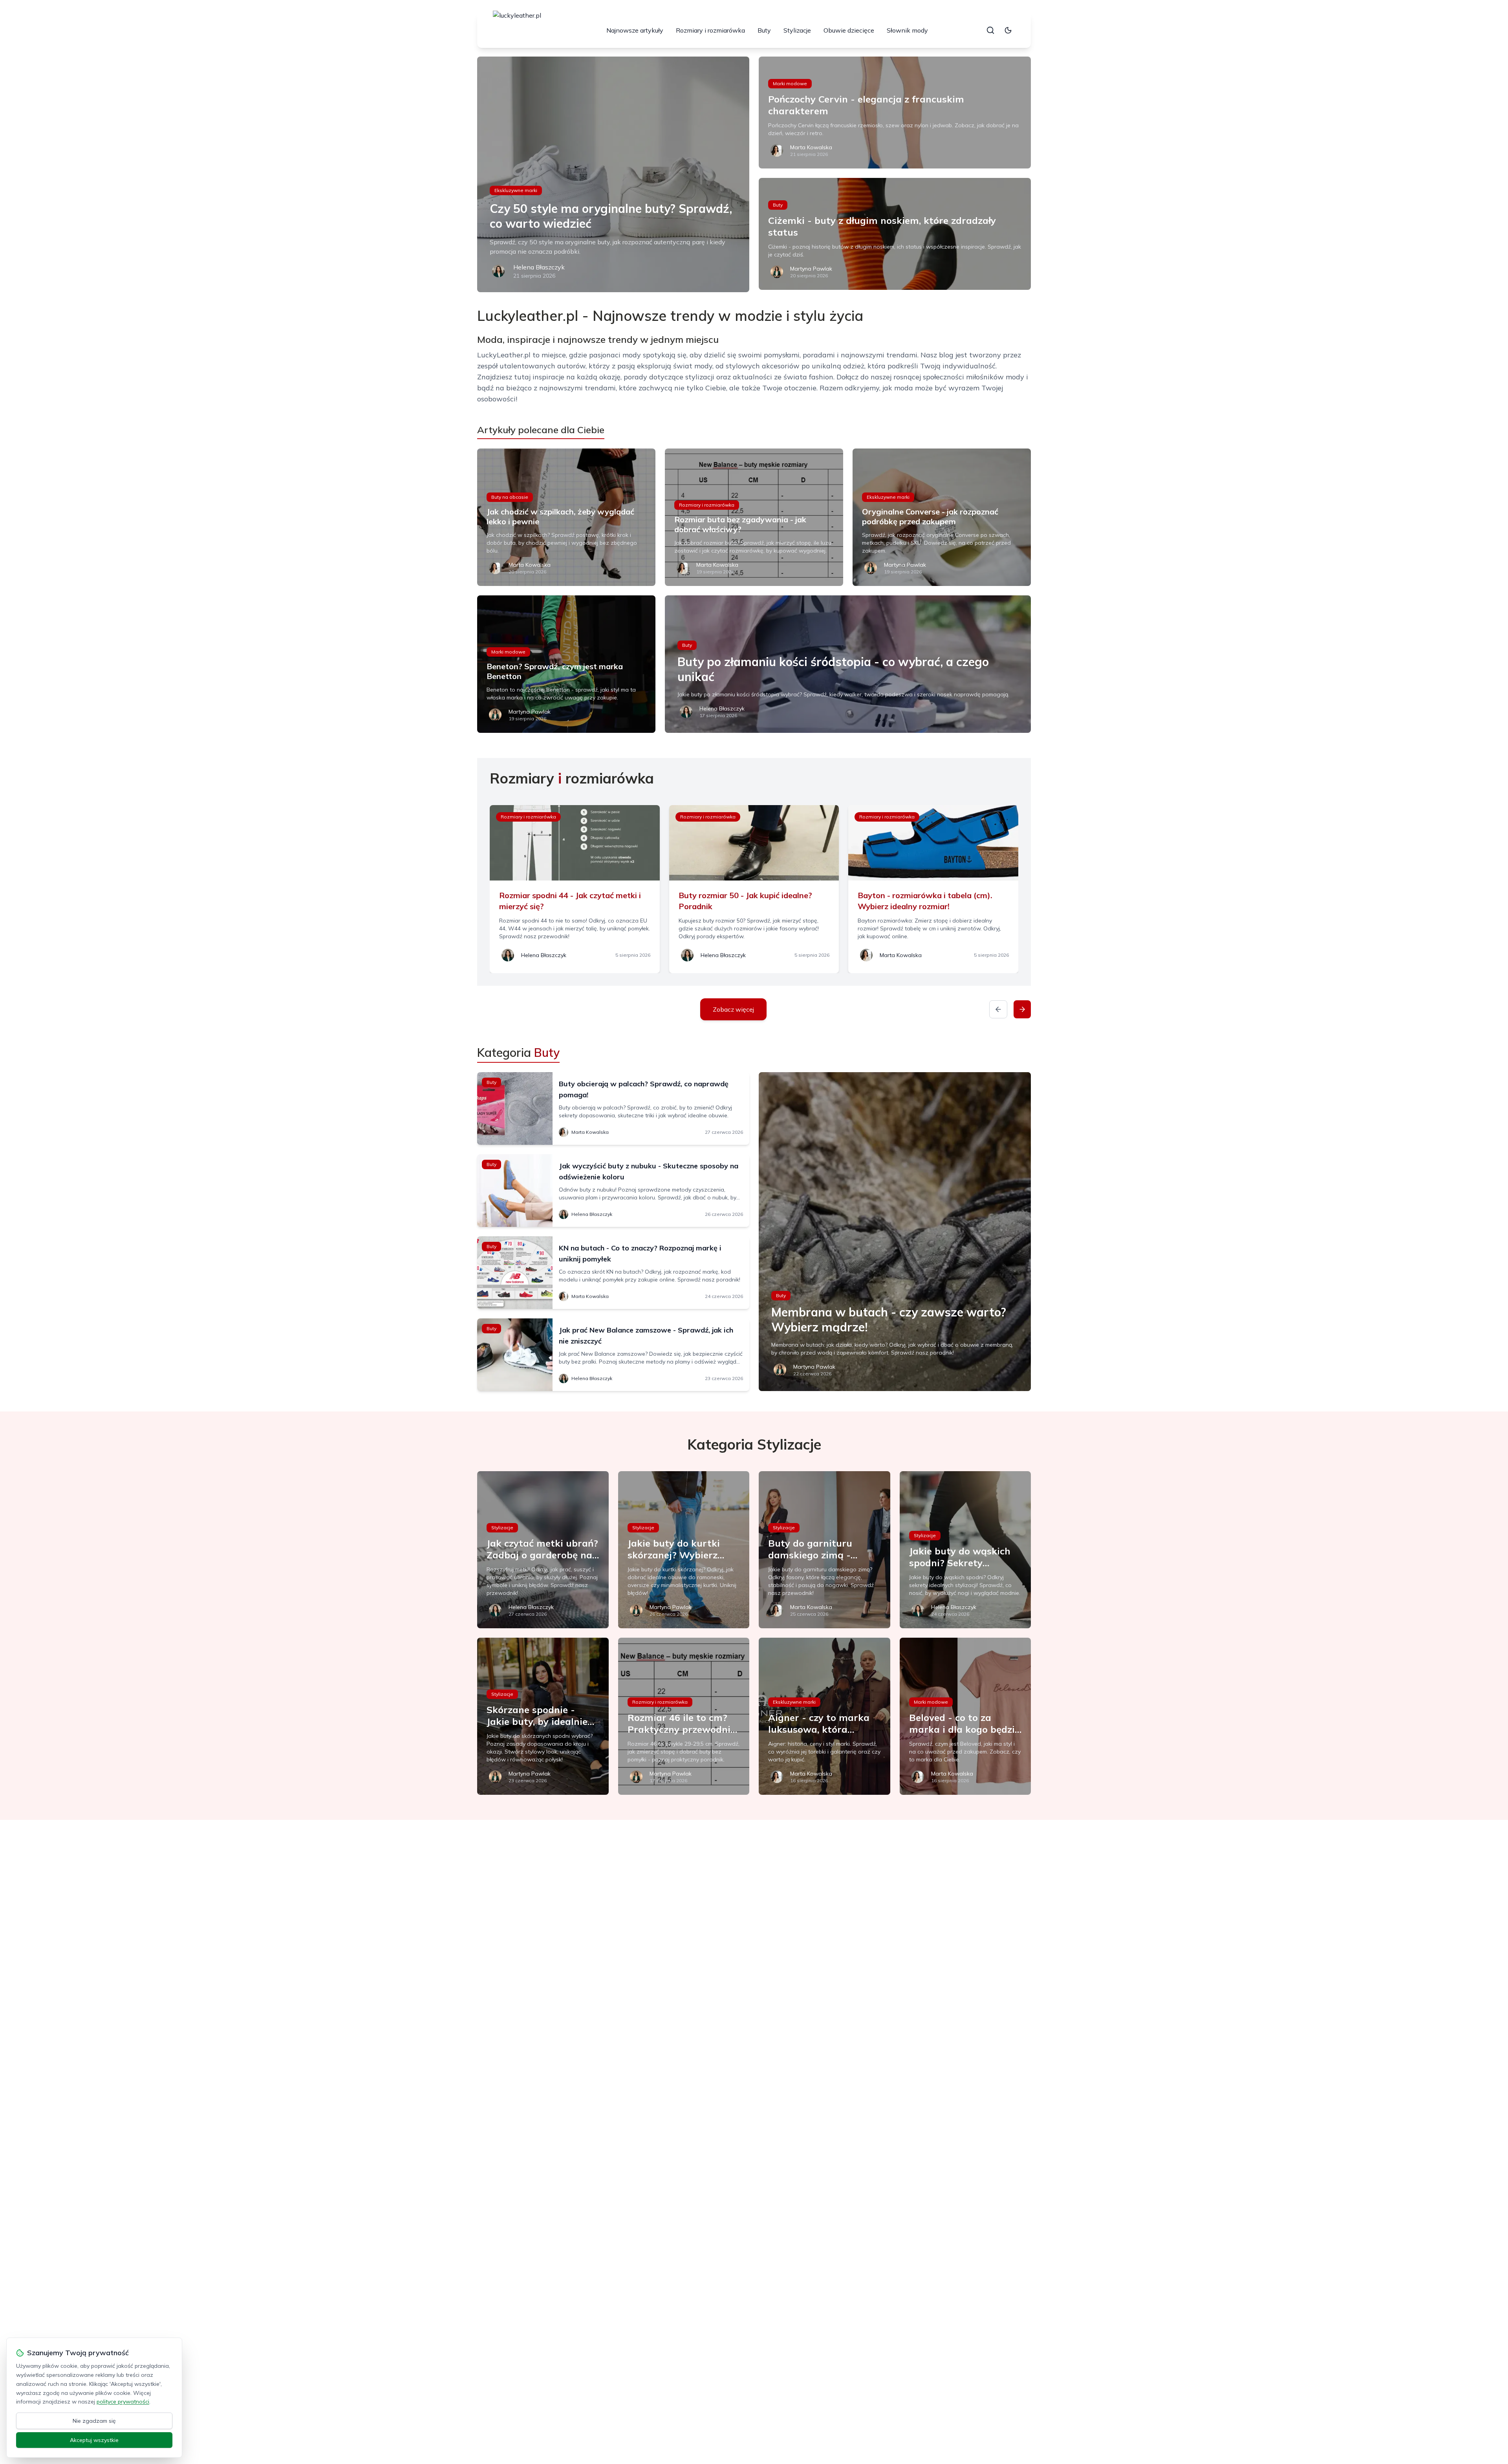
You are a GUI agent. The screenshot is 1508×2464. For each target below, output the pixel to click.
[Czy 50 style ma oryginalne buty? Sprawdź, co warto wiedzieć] (613, 174)
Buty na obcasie (510, 497)
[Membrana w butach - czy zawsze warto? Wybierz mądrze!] (895, 1232)
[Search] (990, 30)
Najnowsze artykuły (635, 30)
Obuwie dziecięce (849, 30)
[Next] (1022, 1009)
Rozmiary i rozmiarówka (710, 30)
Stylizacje (797, 30)
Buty (764, 30)
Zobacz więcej (733, 1009)
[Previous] (998, 1009)
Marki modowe (790, 83)
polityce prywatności (123, 2402)
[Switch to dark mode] (1008, 30)
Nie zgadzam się (94, 2421)
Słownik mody (907, 30)
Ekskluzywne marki (516, 190)
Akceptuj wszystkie (94, 2440)
